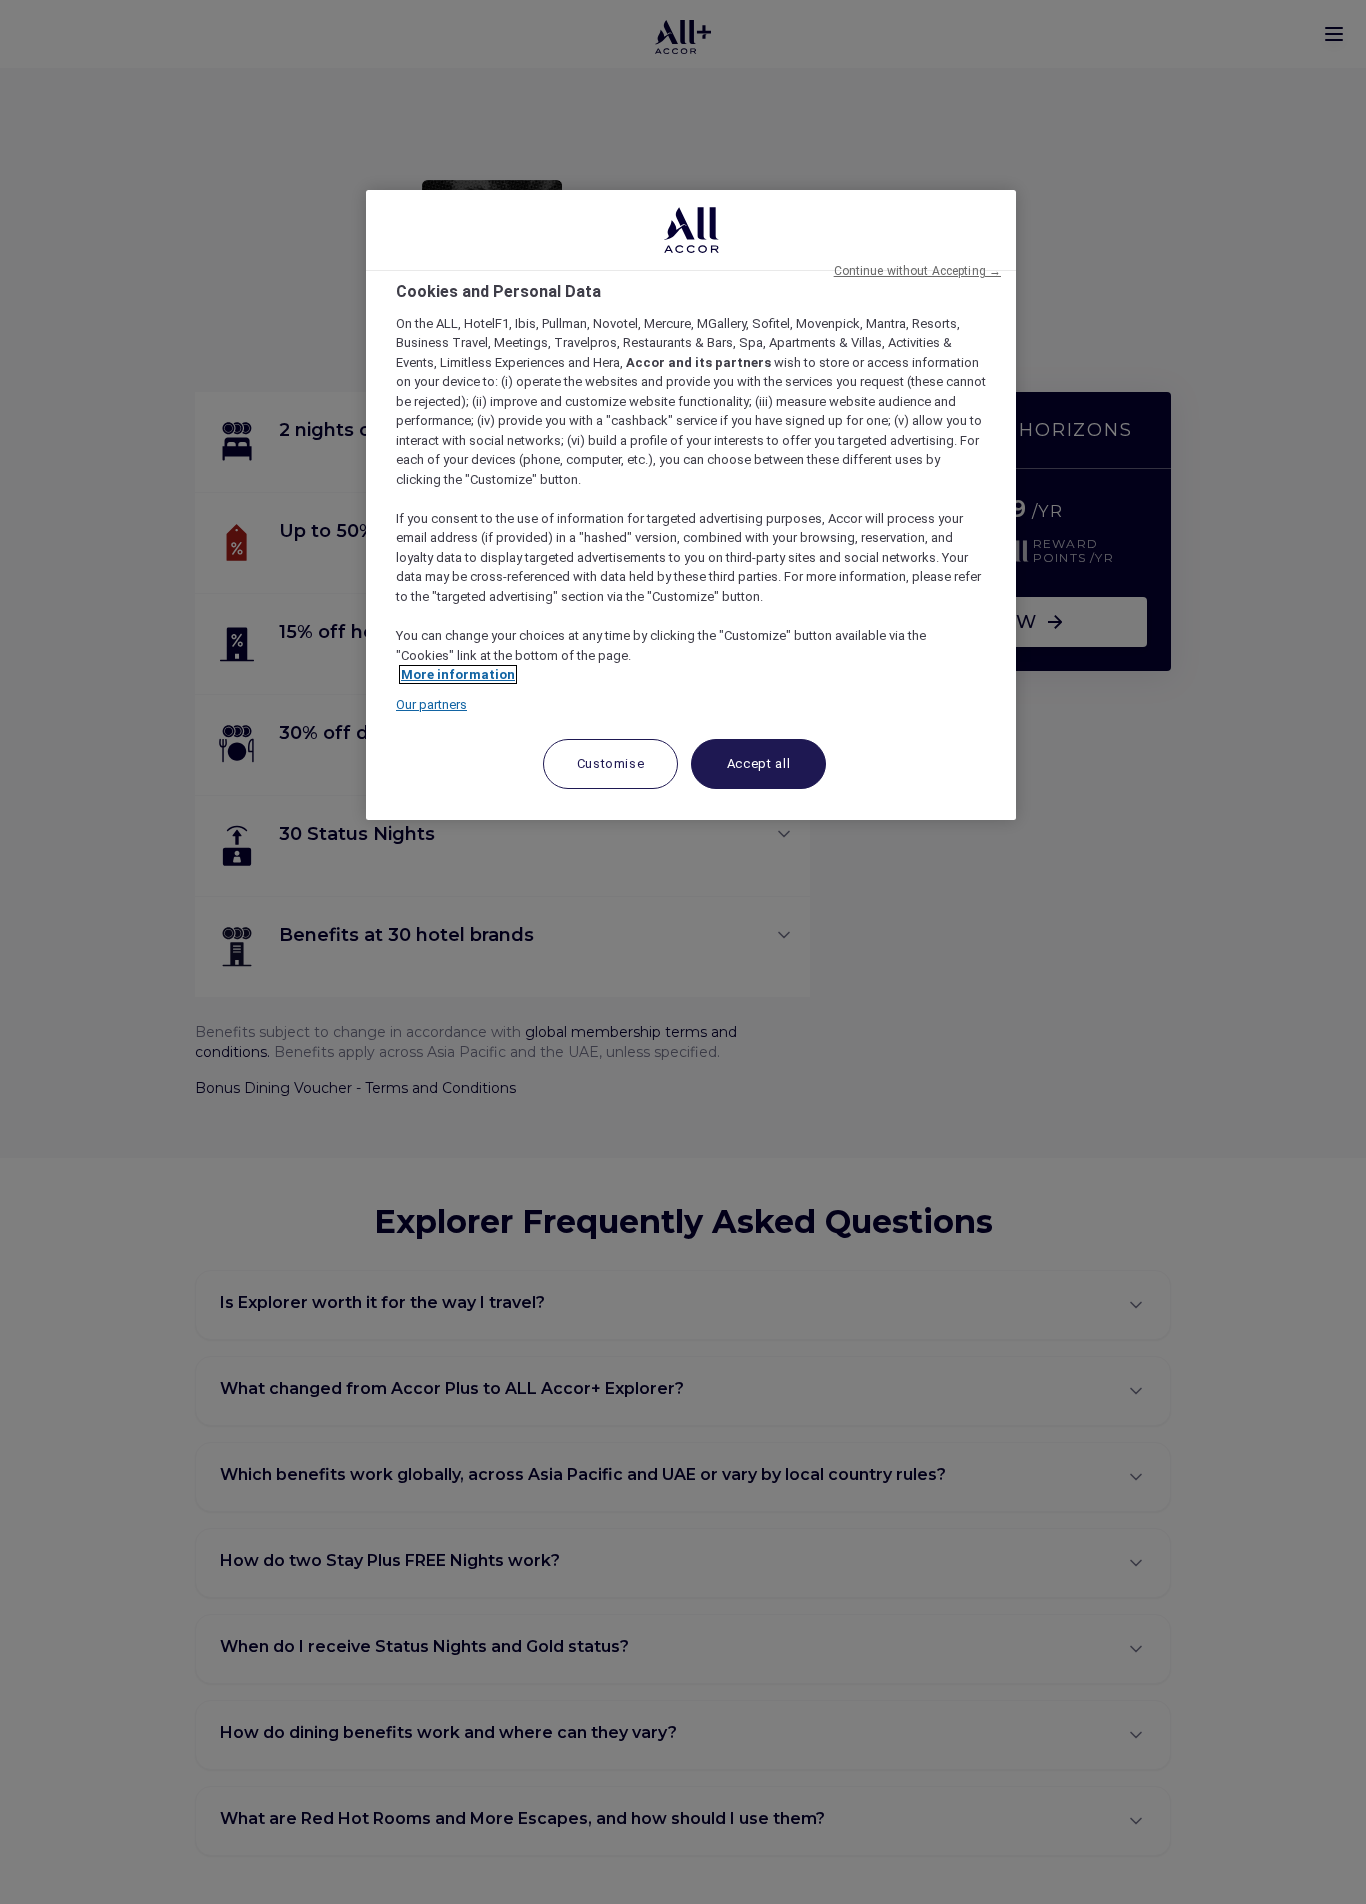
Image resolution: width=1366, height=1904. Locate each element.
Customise (611, 763)
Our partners (431, 704)
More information (458, 674)
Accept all (759, 763)
